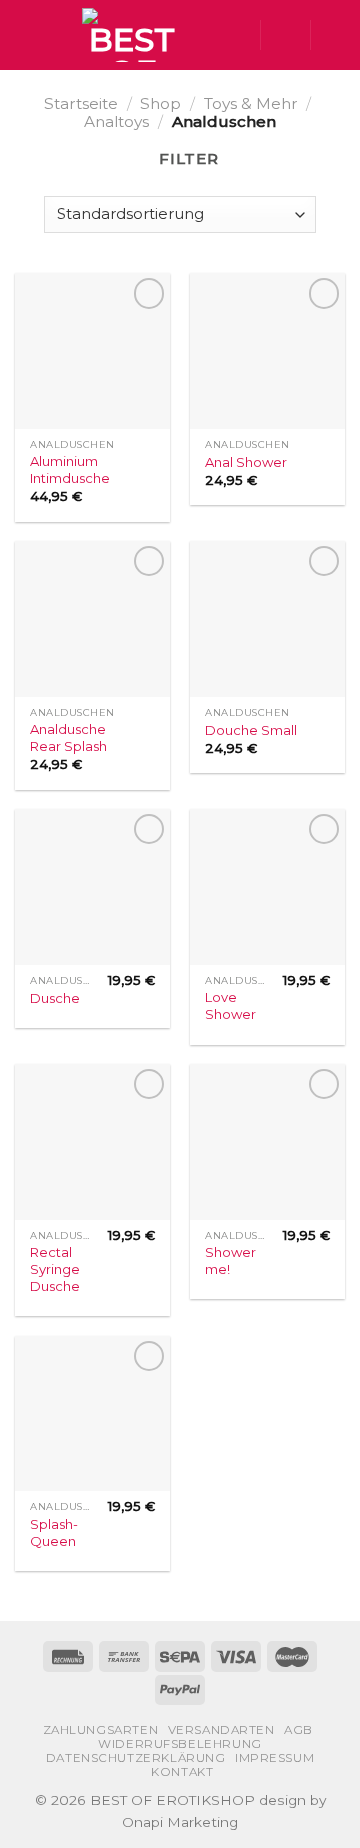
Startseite (81, 103)
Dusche (55, 998)
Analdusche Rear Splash (68, 737)
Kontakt (182, 1772)
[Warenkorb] (335, 35)
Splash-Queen (54, 1532)
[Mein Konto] (285, 35)
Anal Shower (246, 462)
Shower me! (230, 1260)
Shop (160, 103)
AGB (298, 1730)
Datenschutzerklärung (136, 1758)
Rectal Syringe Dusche (55, 1269)
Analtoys (116, 121)
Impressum (274, 1758)
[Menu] (26, 35)
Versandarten (221, 1730)
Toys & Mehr (251, 103)
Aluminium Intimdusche (70, 469)
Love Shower (230, 1005)
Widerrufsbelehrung (180, 1744)
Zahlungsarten (101, 1730)
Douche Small (251, 730)
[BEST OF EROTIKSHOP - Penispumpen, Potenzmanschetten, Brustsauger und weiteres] (131, 35)
